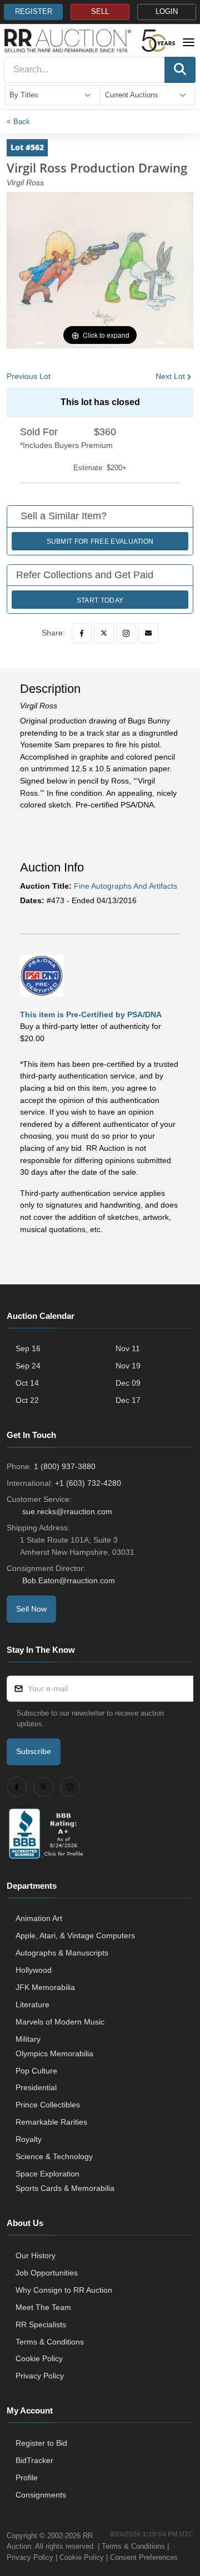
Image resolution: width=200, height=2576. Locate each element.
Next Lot (170, 376)
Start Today (100, 600)
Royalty (29, 2139)
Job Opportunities (47, 2273)
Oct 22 (27, 1400)
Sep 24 (28, 1366)
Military (28, 2039)
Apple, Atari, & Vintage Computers (75, 1935)
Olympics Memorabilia (54, 2053)
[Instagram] (126, 633)
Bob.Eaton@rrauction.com (69, 1580)
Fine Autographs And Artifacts (126, 886)
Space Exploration (47, 2174)
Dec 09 (128, 1383)
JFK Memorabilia (45, 1987)
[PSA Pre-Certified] (42, 976)
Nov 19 (128, 1366)
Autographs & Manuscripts (62, 1953)
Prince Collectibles (48, 2105)
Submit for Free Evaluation (100, 541)
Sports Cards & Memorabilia (65, 2188)
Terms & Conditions (50, 2342)
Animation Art (39, 1918)
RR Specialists (41, 2324)
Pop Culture (36, 2071)
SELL (100, 12)
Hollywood (34, 1970)
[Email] (148, 633)
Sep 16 (28, 1348)
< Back (18, 122)
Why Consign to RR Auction (64, 2290)
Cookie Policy (39, 2358)
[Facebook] (82, 633)
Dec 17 (128, 1400)
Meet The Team (43, 2307)
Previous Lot (29, 376)
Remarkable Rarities (51, 2122)
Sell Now (31, 1609)
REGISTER (34, 12)
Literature (32, 2004)
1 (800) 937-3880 (65, 1466)
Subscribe (34, 1751)
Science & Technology (54, 2156)
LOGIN (167, 12)
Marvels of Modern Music (60, 2022)
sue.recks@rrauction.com (67, 1511)
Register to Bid (41, 2443)
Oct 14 (27, 1383)
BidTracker (34, 2460)
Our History (36, 2255)
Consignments (41, 2495)
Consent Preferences (144, 2557)
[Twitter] (104, 633)
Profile (27, 2478)
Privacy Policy (40, 2376)
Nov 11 (128, 1348)
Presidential (36, 2087)
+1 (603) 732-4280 (88, 1483)
